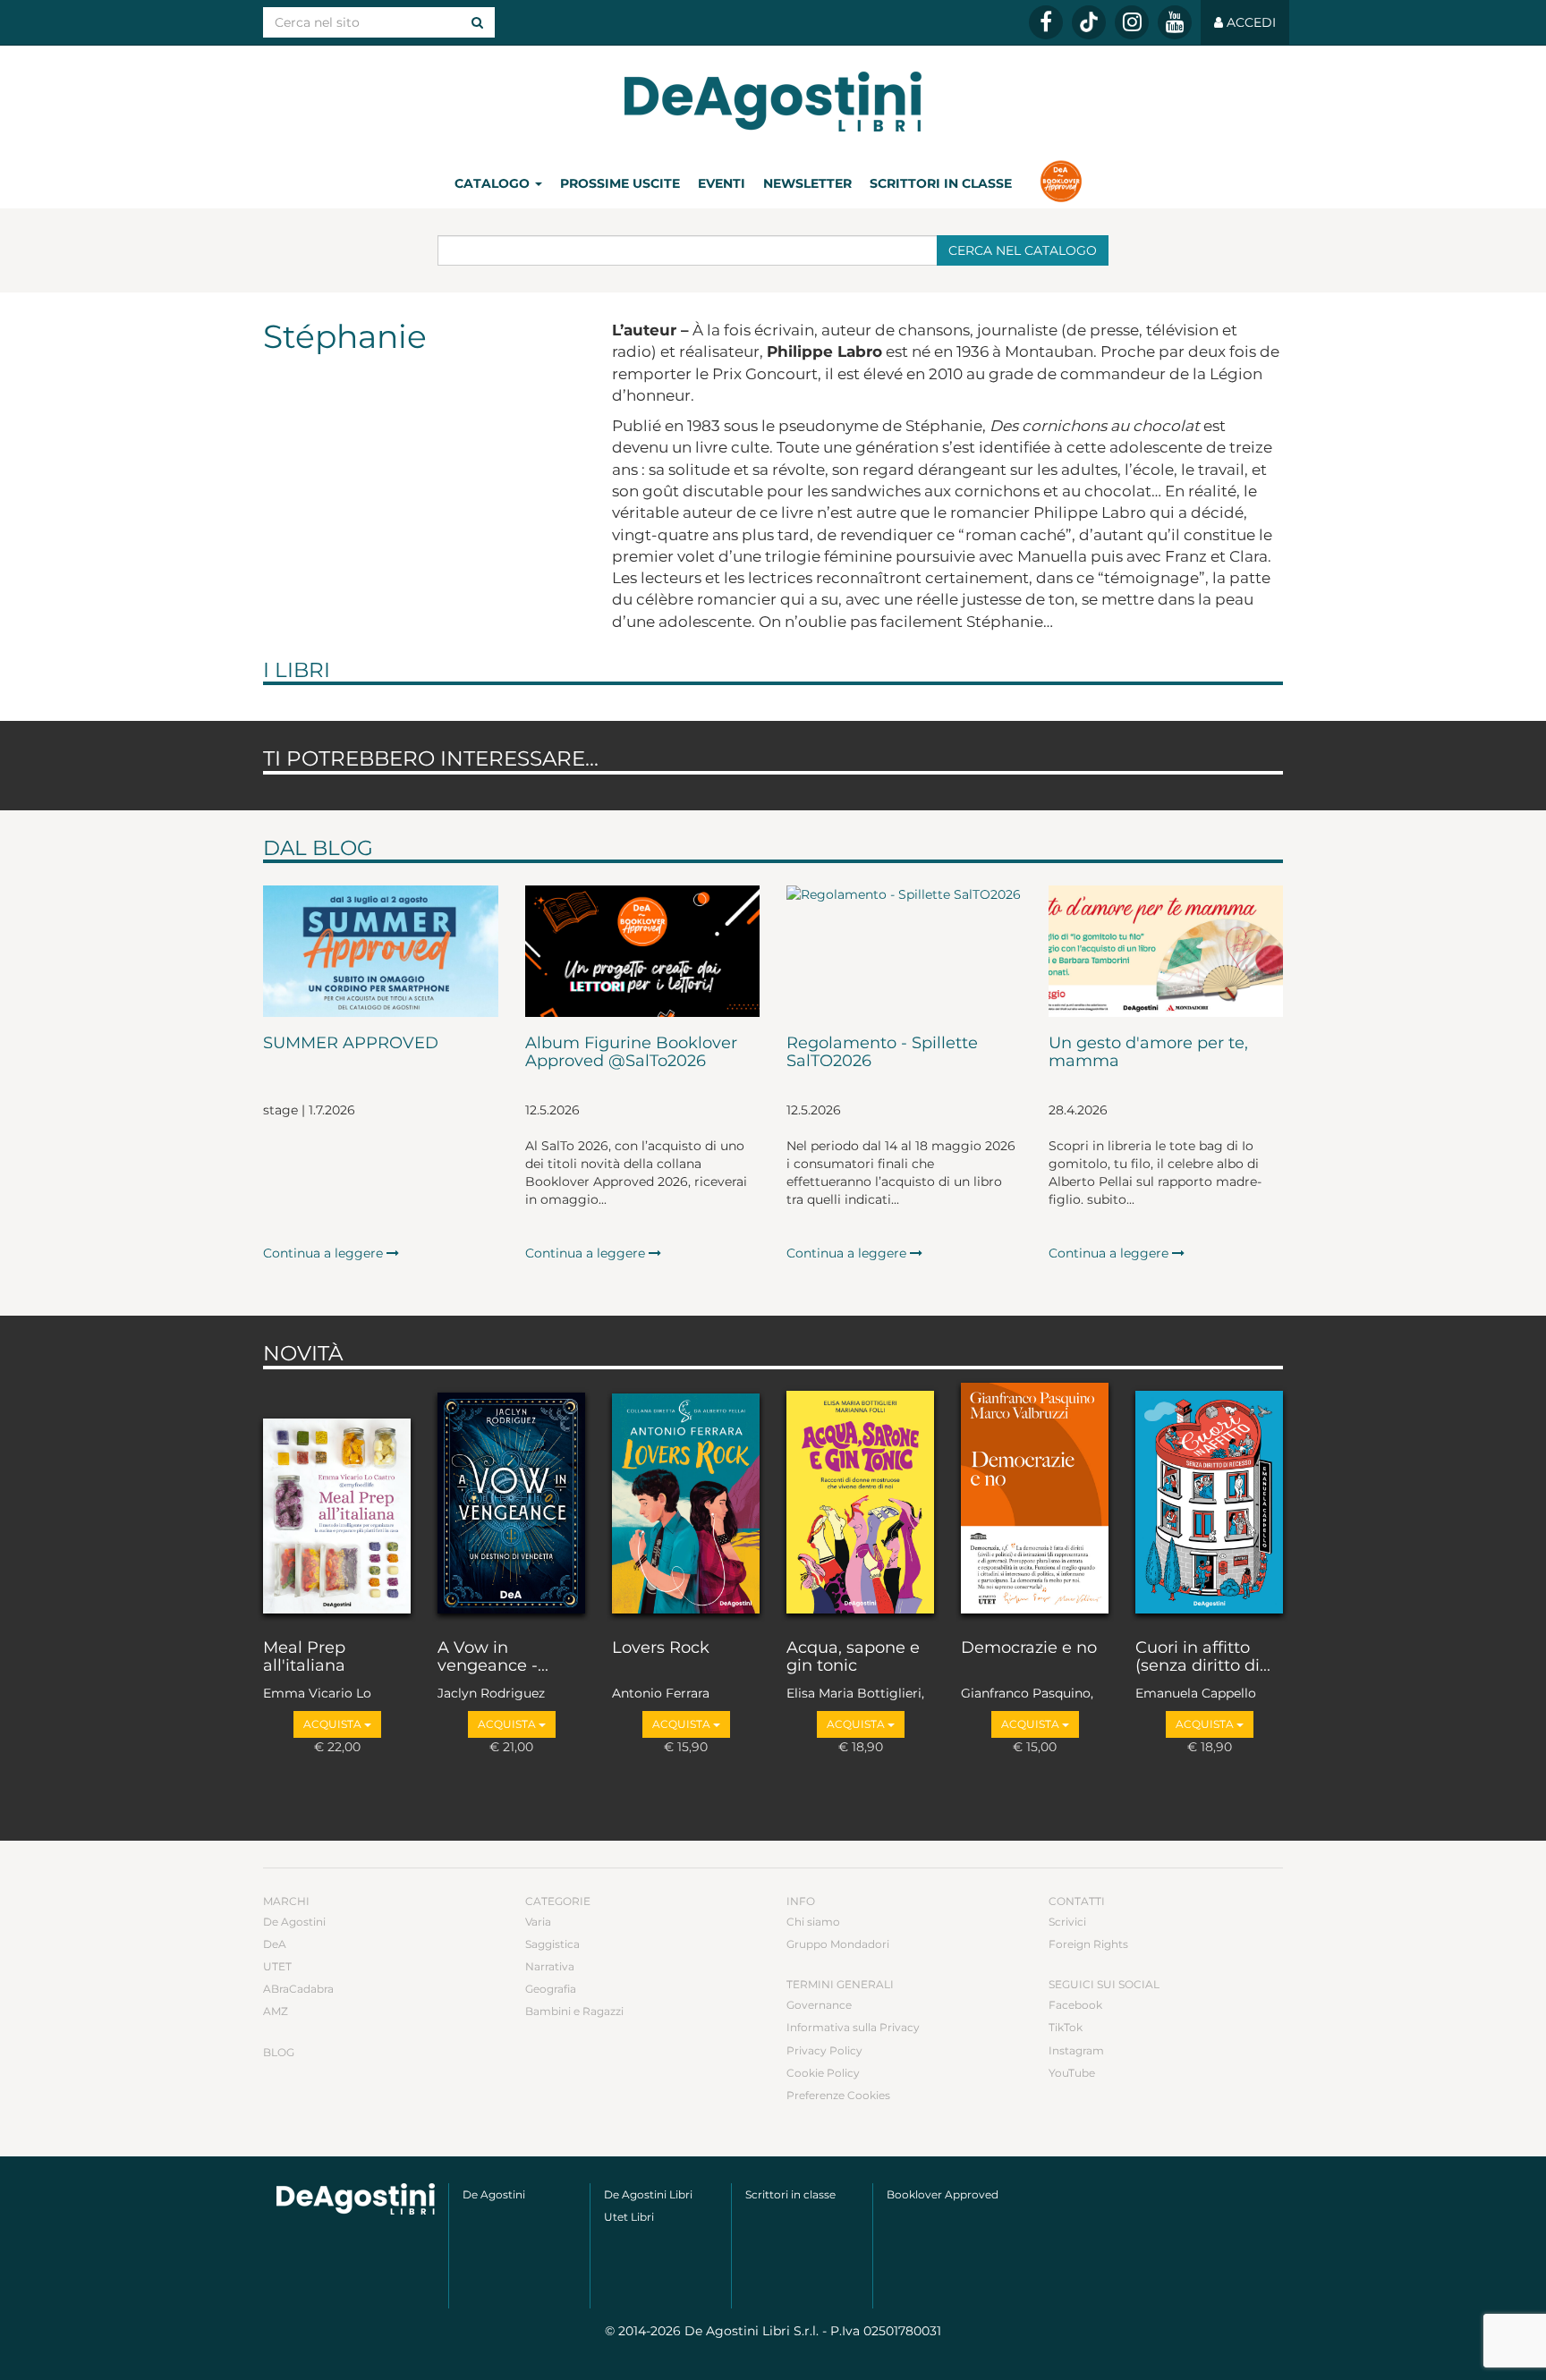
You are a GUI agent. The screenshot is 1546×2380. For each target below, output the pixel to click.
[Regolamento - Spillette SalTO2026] (904, 952)
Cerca (1023, 250)
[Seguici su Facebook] (1046, 22)
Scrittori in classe (941, 183)
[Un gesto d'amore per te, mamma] (1166, 952)
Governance (819, 2005)
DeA (275, 1944)
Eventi (722, 183)
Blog (279, 2052)
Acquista (334, 1724)
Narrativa (550, 1966)
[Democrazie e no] (1035, 1500)
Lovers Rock (661, 1648)
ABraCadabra (298, 1989)
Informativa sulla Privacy (853, 2027)
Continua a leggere (325, 1253)
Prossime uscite (620, 183)
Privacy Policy (824, 2050)
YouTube (1072, 2073)
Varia (538, 1922)
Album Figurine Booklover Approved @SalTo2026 (631, 1053)
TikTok (1066, 2027)
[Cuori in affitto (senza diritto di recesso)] (1209, 1500)
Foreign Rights (1088, 1944)
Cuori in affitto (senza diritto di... (1203, 1657)
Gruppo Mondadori (838, 1944)
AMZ (276, 2011)
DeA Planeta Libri (773, 102)
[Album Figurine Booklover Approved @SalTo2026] (643, 952)
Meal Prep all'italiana (304, 1657)
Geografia (551, 1989)
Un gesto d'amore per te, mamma (1148, 1053)
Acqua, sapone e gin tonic (853, 1657)
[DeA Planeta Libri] (356, 2199)
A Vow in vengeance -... (493, 1657)
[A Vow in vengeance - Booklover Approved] (511, 1500)
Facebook (1075, 2005)
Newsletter (807, 183)
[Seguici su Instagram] (1132, 22)
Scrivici (1067, 1922)
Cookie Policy (823, 2073)
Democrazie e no (1029, 1648)
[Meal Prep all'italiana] (337, 1500)
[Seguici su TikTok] (1089, 22)
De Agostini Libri (648, 2194)
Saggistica (552, 1944)
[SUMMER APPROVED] (381, 952)
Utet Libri (629, 2217)
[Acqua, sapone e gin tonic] (860, 1500)
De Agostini (294, 1922)
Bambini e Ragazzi (574, 2011)
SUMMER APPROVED (351, 1044)
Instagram (1076, 2050)
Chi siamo (813, 1922)
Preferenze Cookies (838, 2095)
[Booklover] (1061, 183)
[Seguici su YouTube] (1175, 22)
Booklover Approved (943, 2194)
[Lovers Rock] (686, 1500)
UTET (277, 1966)
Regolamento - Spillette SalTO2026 (882, 1053)
